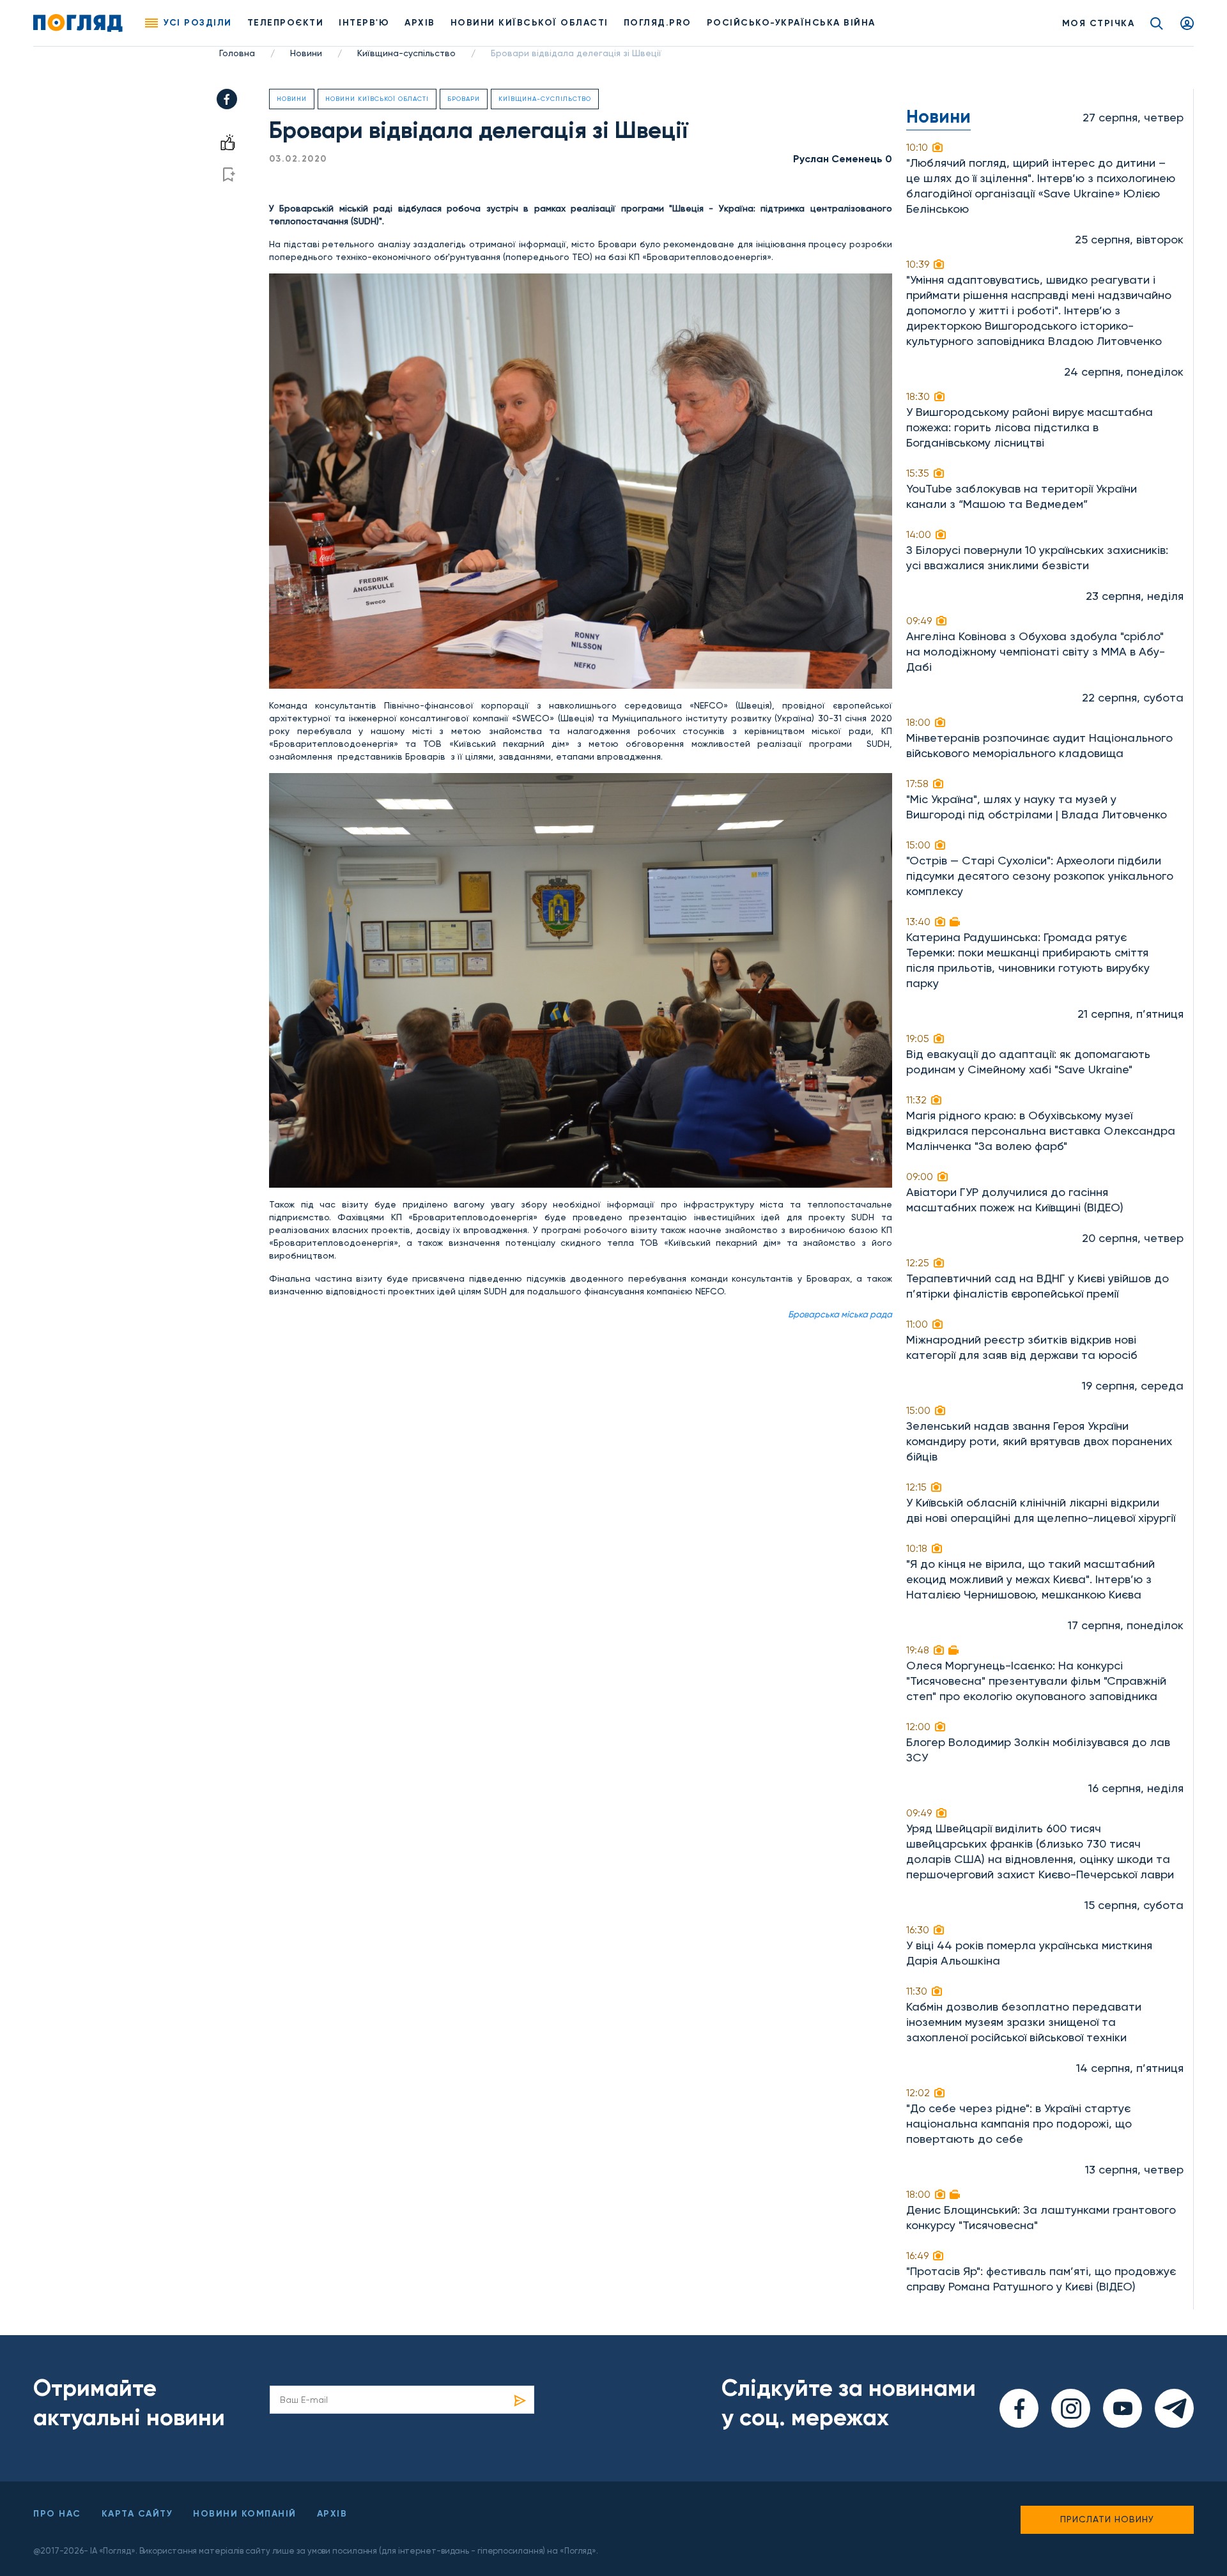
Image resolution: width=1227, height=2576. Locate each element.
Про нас (57, 2514)
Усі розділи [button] (198, 23)
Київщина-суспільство (406, 53)
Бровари (464, 99)
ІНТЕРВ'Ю (364, 23)
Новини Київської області (377, 99)
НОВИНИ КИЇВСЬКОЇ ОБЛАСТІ (529, 23)
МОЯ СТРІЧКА (1099, 23)
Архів (420, 23)
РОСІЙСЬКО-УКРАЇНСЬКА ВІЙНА (791, 23)
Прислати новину (1107, 2519)
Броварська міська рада (840, 1314)
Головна (237, 53)
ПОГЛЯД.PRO (658, 23)
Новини (306, 53)
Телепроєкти (286, 23)
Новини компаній (245, 2514)
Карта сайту (137, 2514)
